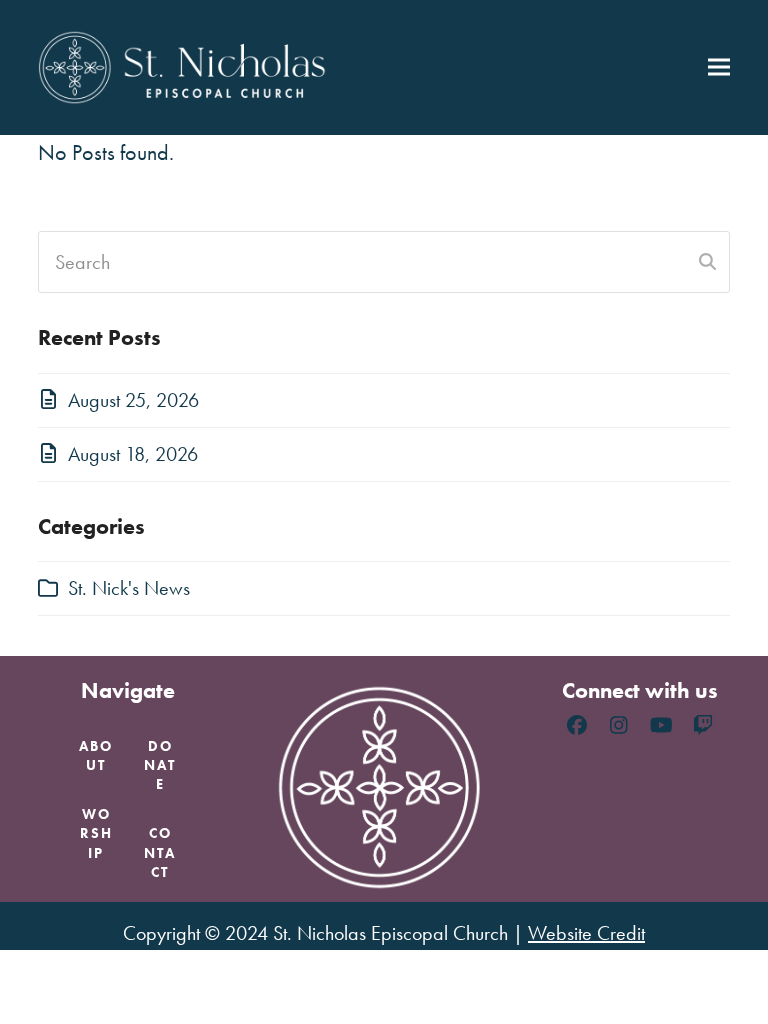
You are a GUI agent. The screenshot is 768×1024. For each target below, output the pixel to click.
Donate (160, 765)
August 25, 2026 (133, 400)
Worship (96, 833)
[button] (719, 67)
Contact (160, 852)
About (96, 755)
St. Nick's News (129, 588)
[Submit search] (707, 262)
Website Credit (586, 933)
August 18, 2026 (133, 454)
